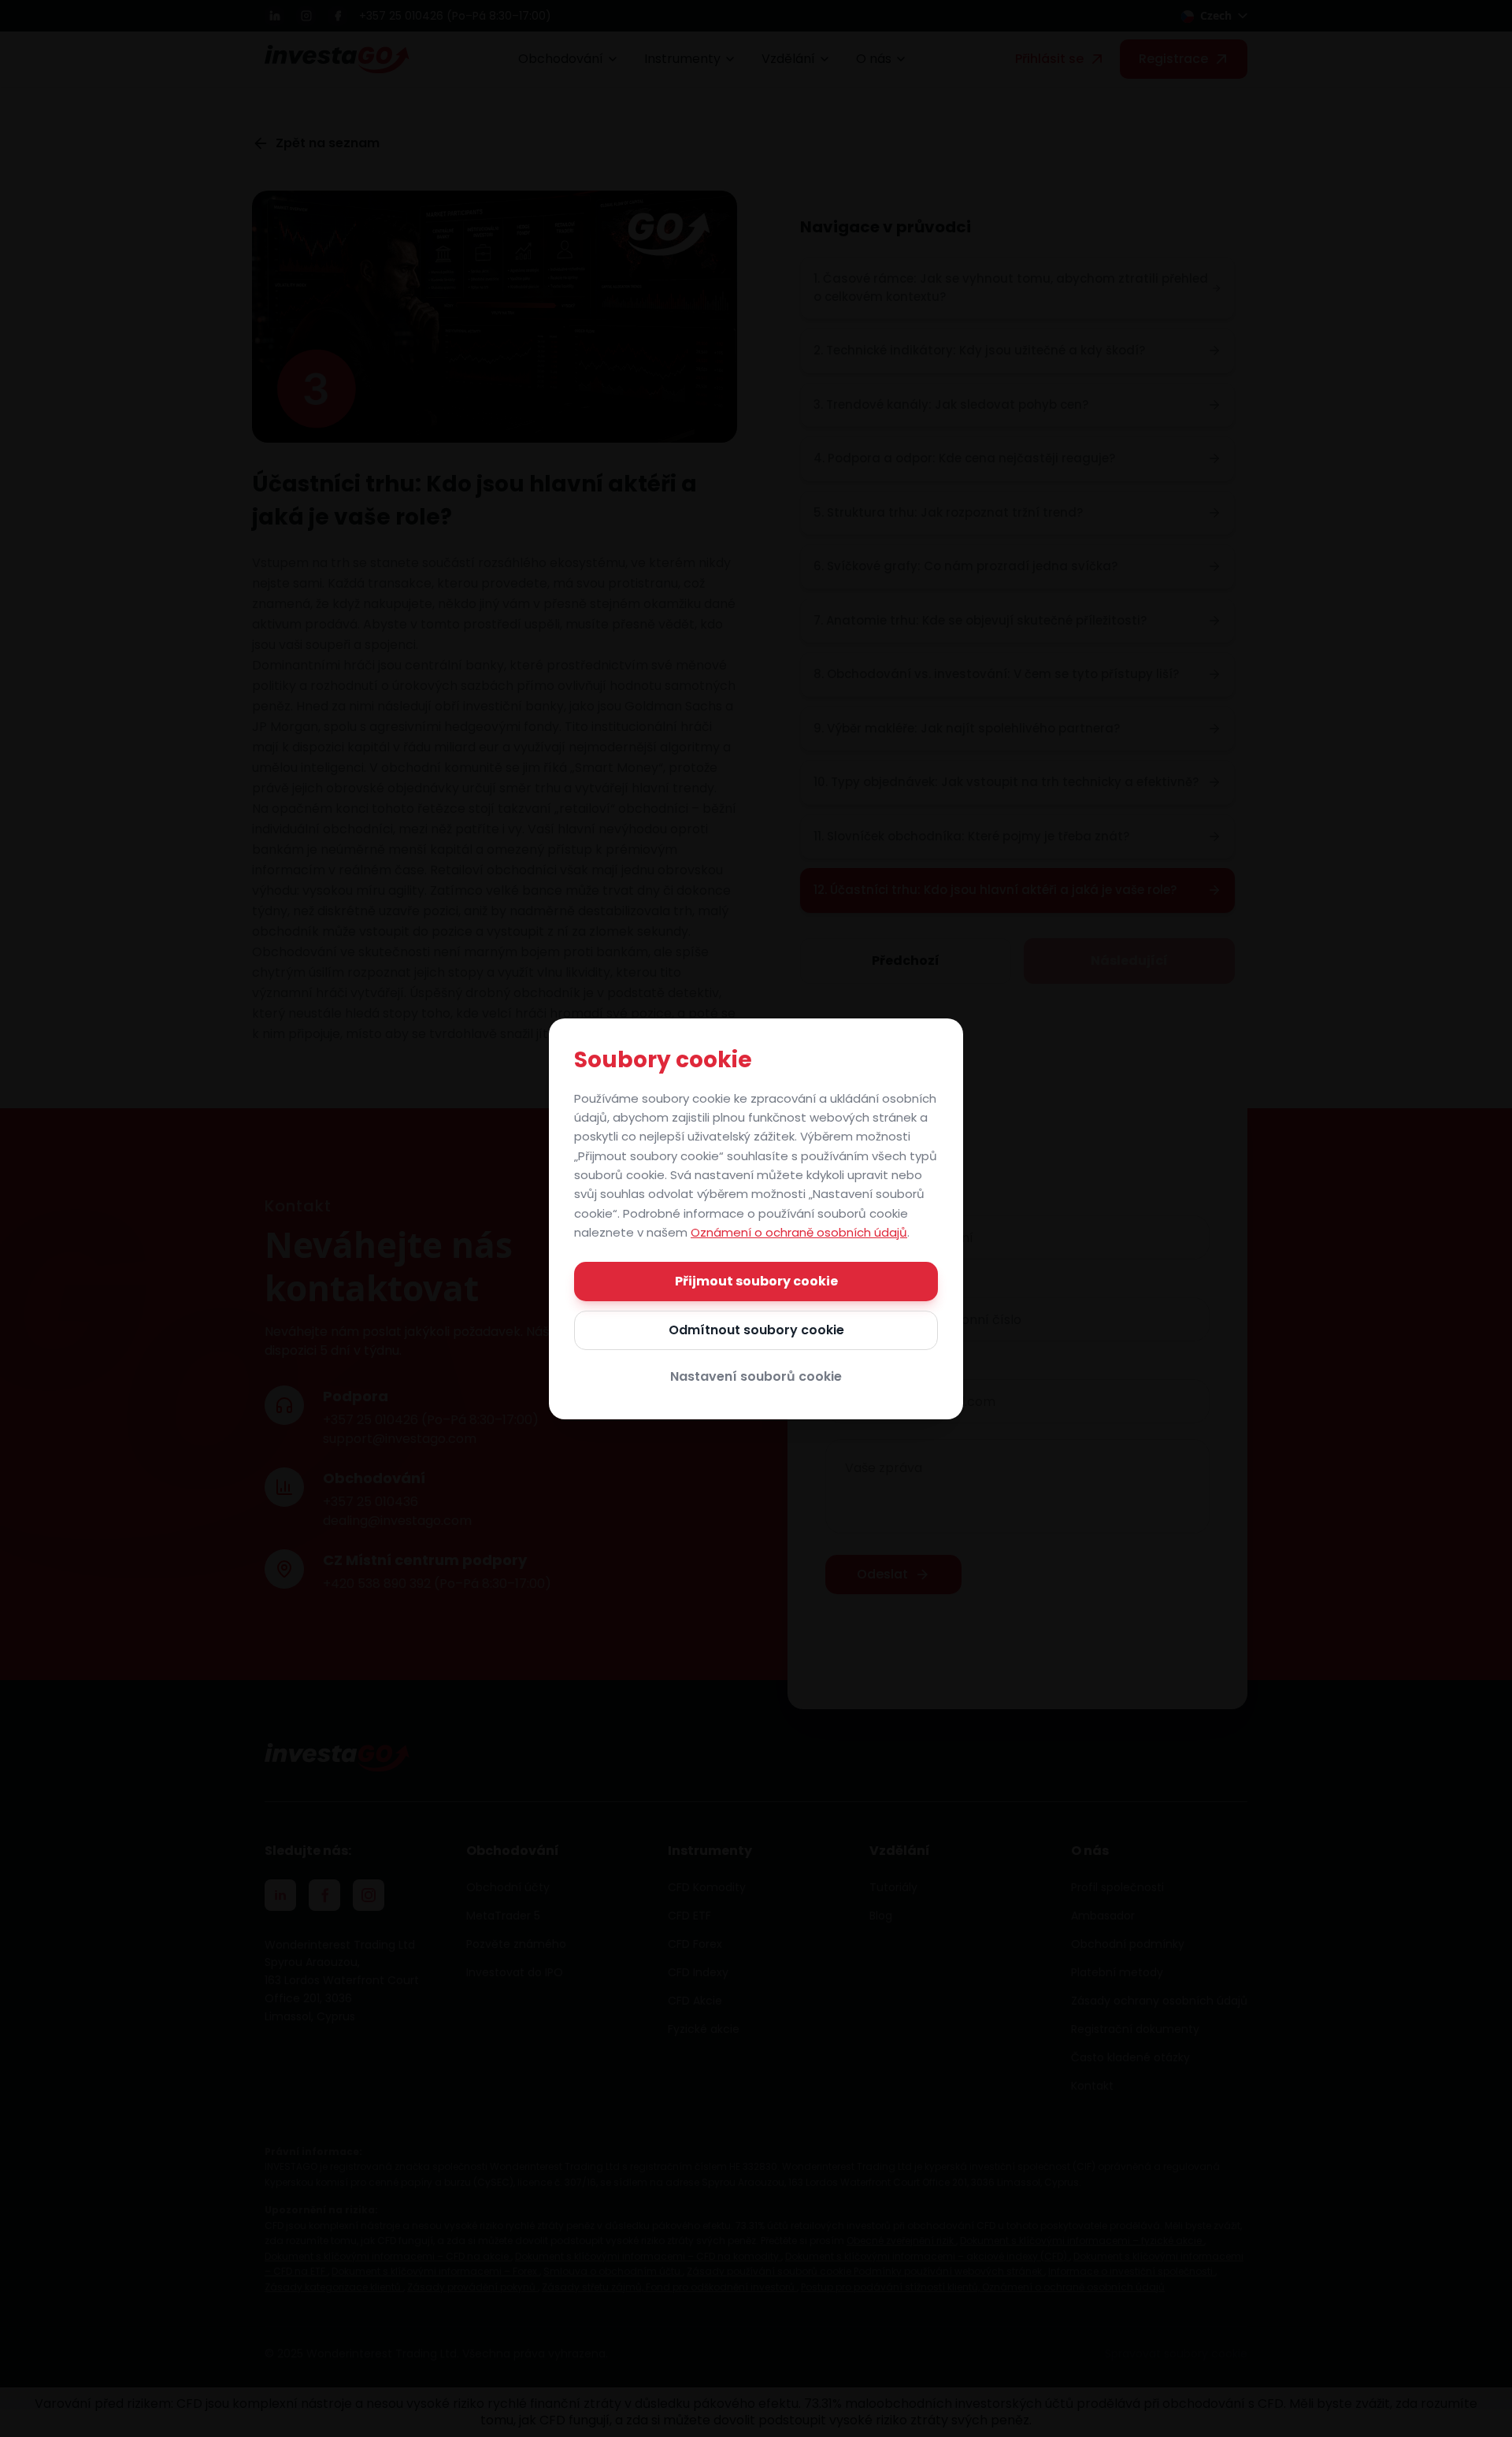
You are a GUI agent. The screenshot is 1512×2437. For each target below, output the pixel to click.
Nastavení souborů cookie (756, 1376)
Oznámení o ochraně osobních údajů (799, 1232)
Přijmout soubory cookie (756, 1281)
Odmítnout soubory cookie (756, 1330)
